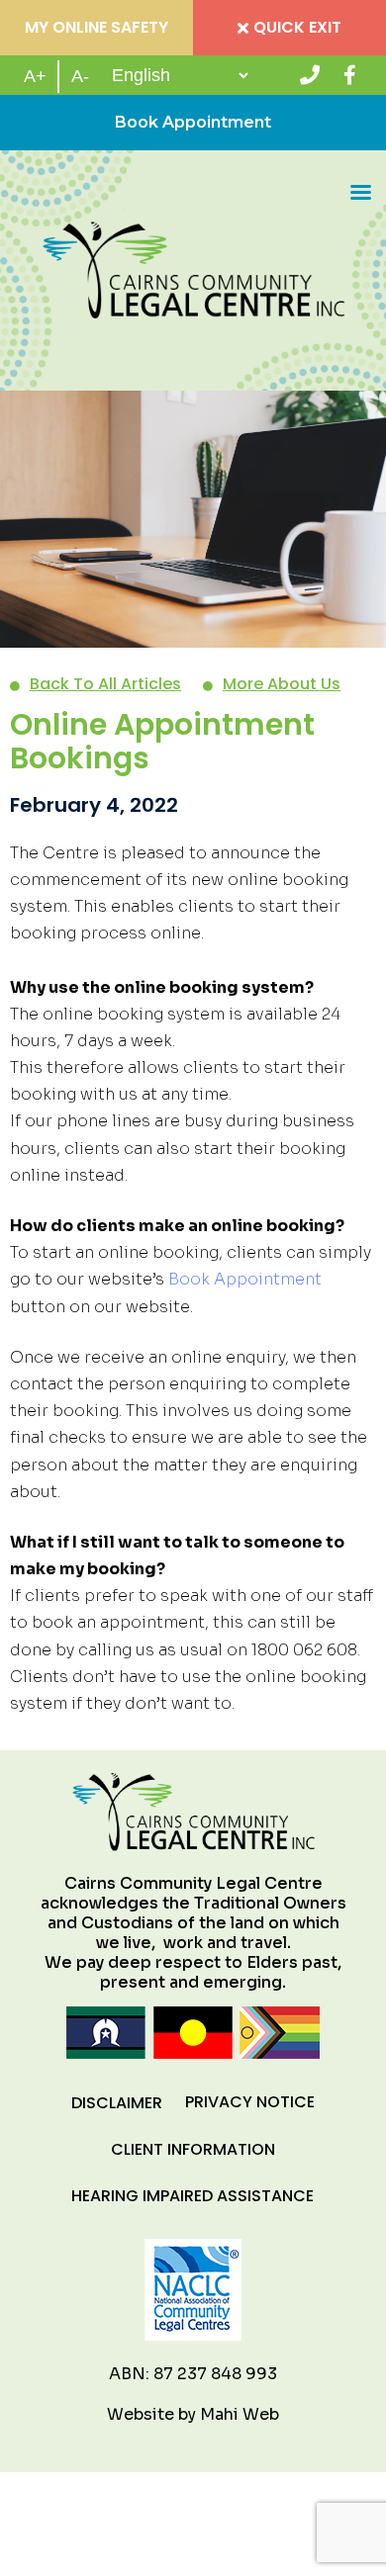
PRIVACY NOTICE (250, 2102)
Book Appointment (193, 122)
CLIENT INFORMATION (193, 2149)
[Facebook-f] (349, 75)
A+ (35, 76)
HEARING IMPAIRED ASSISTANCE (193, 2196)
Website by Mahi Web (193, 2414)
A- (80, 76)
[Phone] (310, 75)
